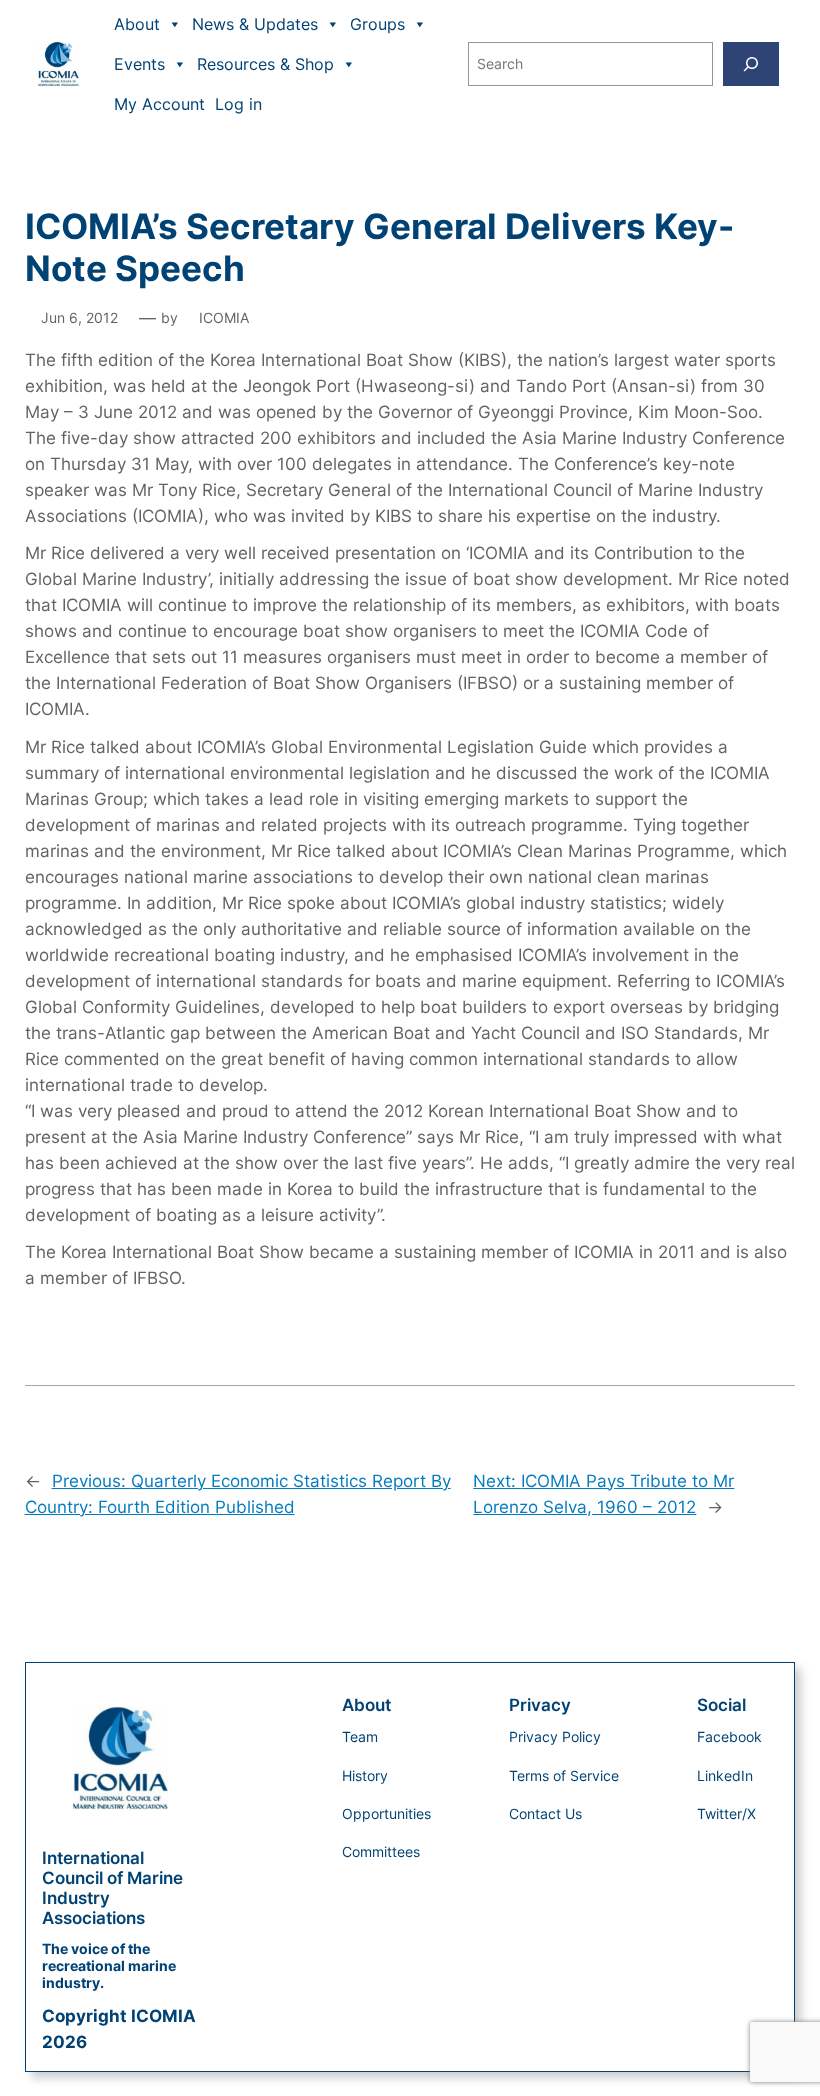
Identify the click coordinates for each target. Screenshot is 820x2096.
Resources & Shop (265, 64)
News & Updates (255, 24)
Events (139, 64)
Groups (377, 24)
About (137, 24)
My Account (159, 104)
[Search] (751, 63)
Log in (238, 104)
